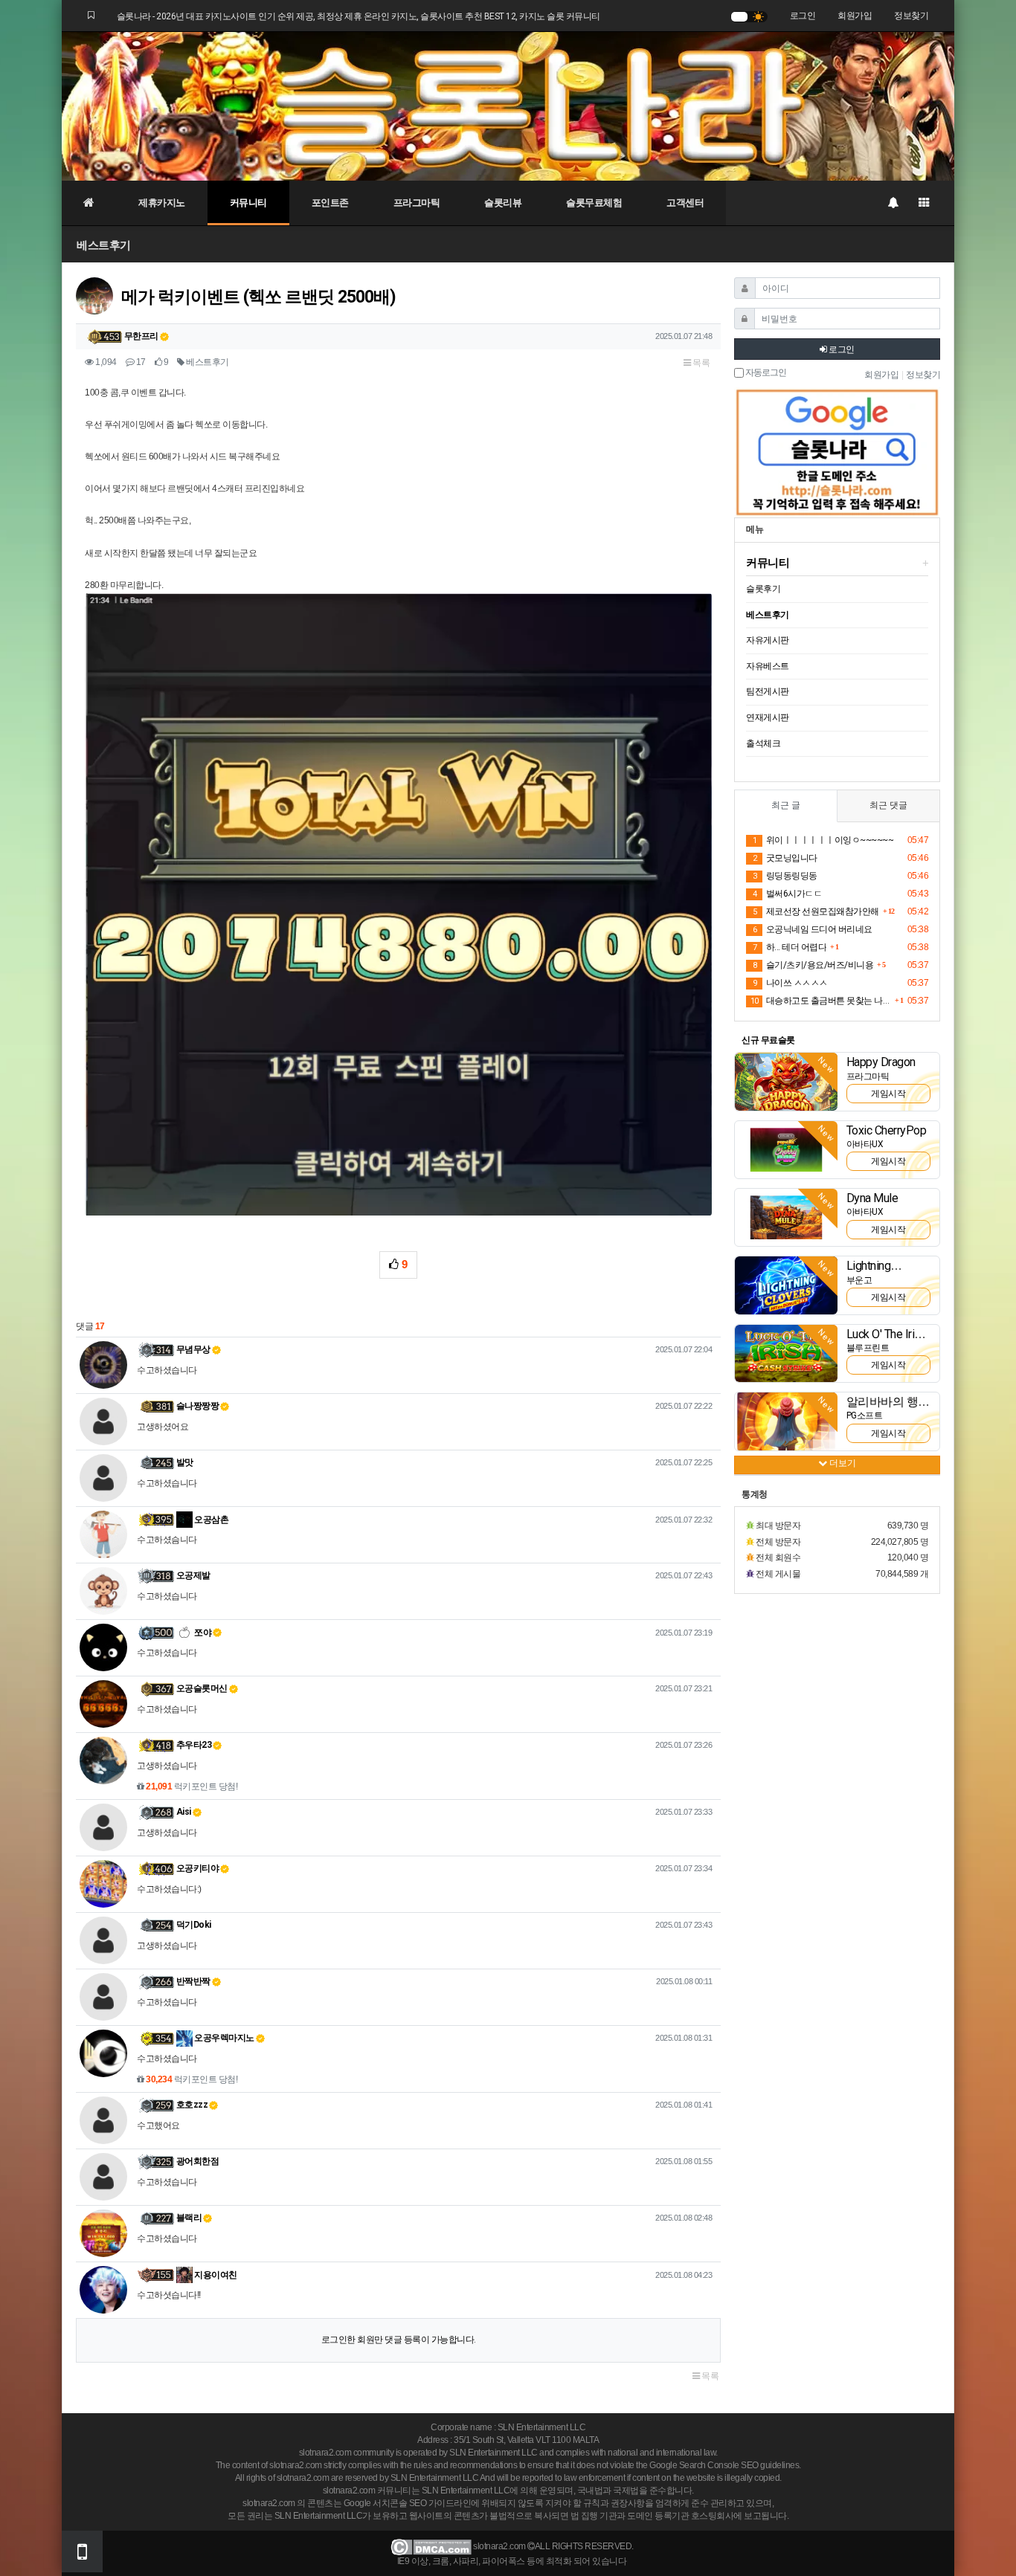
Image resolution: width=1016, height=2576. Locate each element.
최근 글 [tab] (786, 805)
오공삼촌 (211, 1520)
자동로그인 (765, 373)
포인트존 (330, 203)
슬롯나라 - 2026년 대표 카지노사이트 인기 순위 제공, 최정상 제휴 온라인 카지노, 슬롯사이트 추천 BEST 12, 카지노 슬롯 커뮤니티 (359, 16)
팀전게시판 (768, 691)
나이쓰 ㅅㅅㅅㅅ (790, 983)
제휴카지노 (162, 203)
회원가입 (855, 16)
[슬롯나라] (508, 106)
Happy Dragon (881, 1062)
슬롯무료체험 (594, 203)
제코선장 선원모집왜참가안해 (816, 911)
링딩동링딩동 (785, 876)
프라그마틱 (417, 203)
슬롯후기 (763, 589)
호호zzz (192, 2105)
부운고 (859, 1280)
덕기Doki (194, 1925)
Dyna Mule (872, 1198)
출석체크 (763, 743)
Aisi (184, 1812)
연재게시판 (768, 717)
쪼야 (202, 1633)
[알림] (893, 203)
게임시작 (888, 1094)
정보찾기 (911, 16)
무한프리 (141, 336)
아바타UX (865, 1144)
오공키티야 (198, 1868)
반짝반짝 (193, 1981)
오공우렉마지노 (224, 2038)
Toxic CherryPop (887, 1130)
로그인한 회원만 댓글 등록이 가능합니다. (399, 2340)
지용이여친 (215, 2275)
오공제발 (193, 1575)
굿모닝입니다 (785, 858)
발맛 (185, 1462)
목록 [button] (701, 363)
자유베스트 (768, 666)
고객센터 (685, 203)
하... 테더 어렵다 (790, 947)
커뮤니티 (248, 203)
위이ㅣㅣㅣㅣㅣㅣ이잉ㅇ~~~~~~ (823, 840)
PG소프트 (865, 1415)
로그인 (803, 16)
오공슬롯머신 (202, 1688)
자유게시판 (768, 640)
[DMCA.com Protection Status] (431, 2546)
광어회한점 (198, 2161)
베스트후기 (104, 245)
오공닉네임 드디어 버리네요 (813, 929)
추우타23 (194, 1745)
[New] (786, 1081)
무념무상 (193, 1349)
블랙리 (189, 2218)
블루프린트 (868, 1348)
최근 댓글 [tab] (888, 805)
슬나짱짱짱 (198, 1406)
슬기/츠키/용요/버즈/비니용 (813, 965)
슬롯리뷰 (503, 203)
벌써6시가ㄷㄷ (787, 894)
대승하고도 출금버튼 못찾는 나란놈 (821, 1001)
